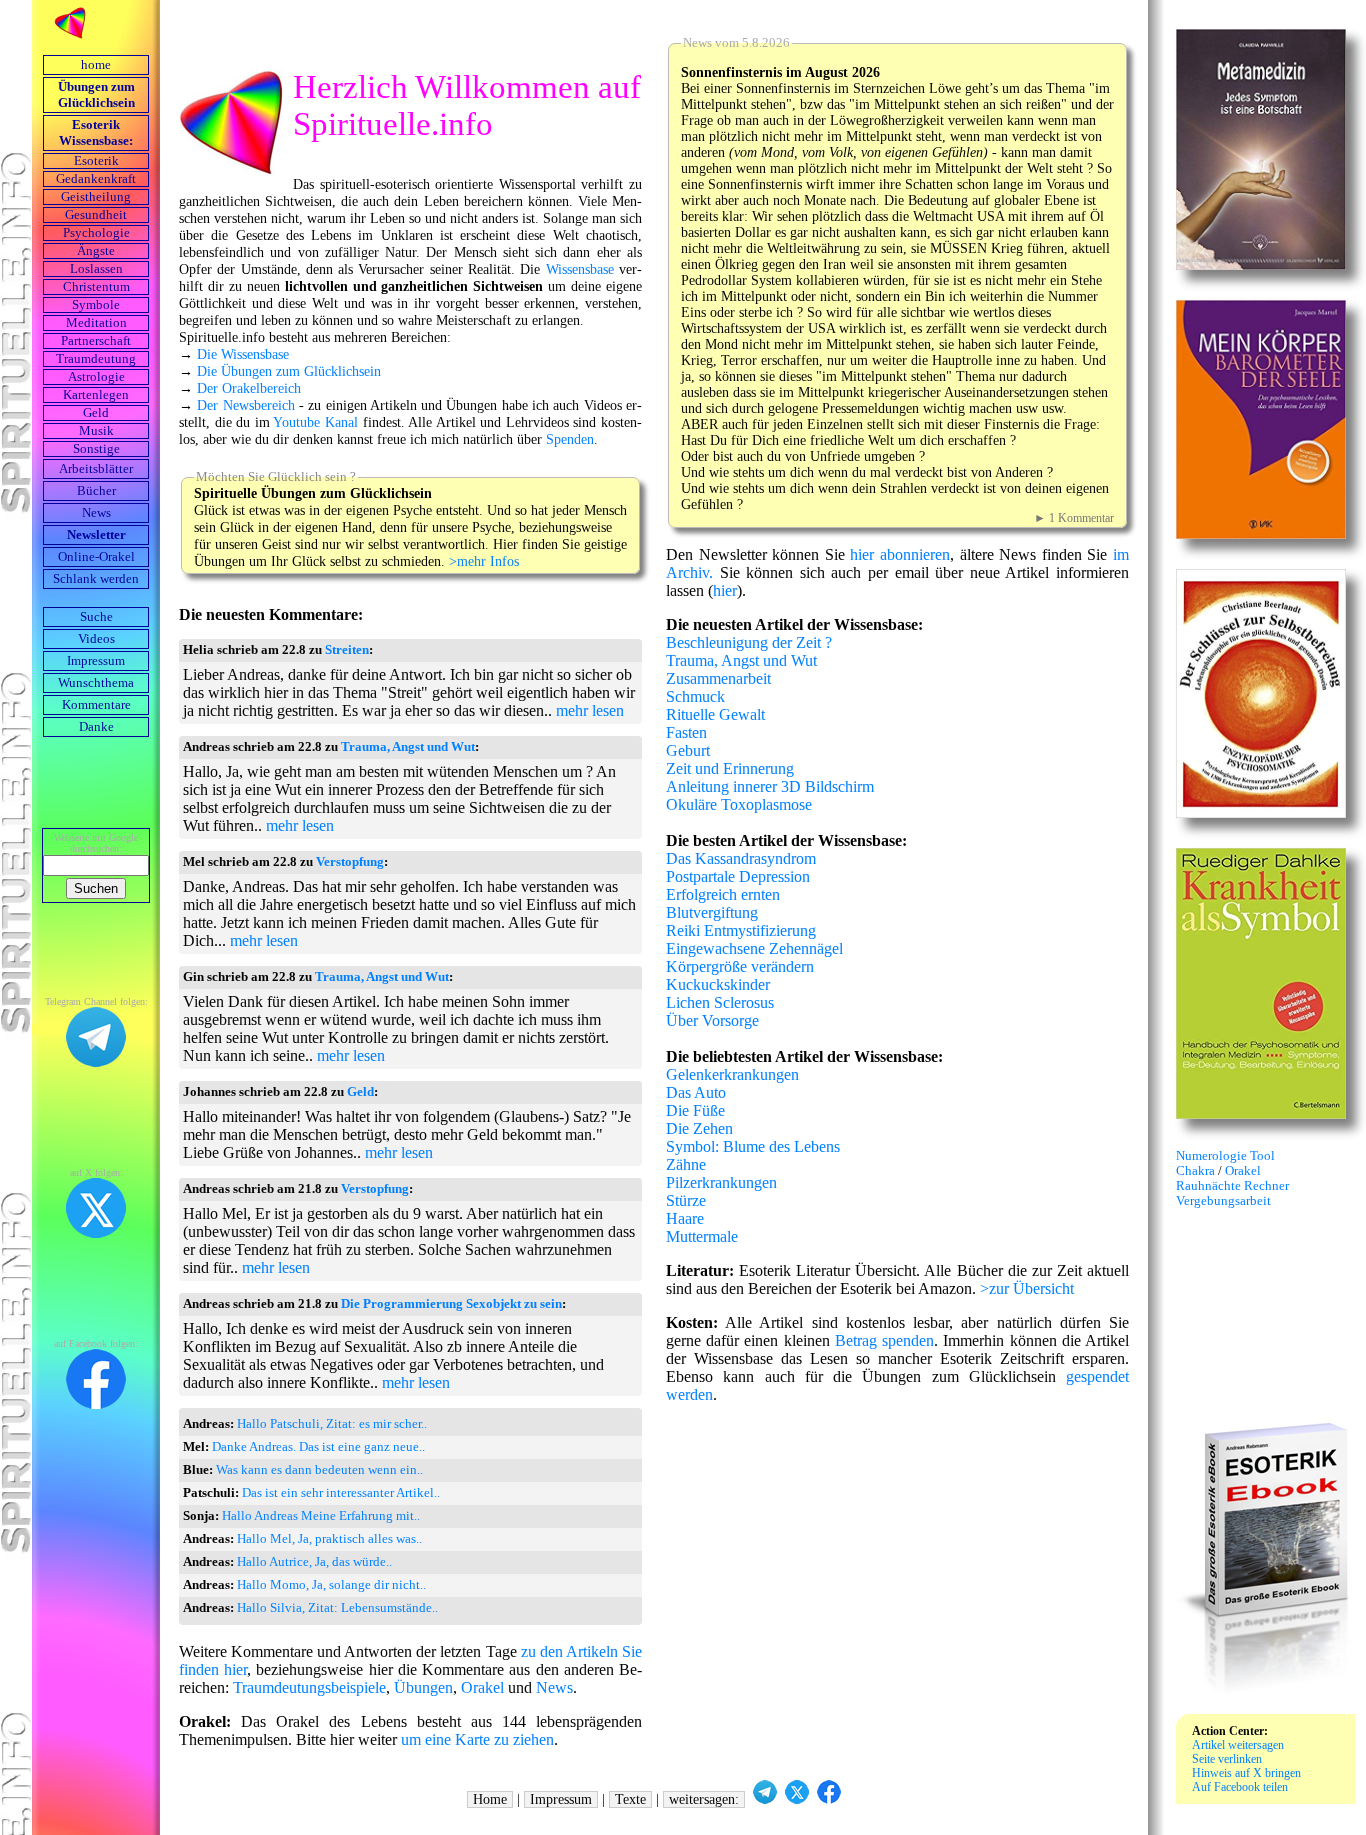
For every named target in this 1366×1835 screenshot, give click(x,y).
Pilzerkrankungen (721, 1182)
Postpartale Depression (738, 876)
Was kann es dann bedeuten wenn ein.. (319, 1470)
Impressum (96, 661)
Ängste (96, 251)
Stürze (686, 1200)
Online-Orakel (96, 557)
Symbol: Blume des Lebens (753, 1146)
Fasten (686, 732)
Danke (96, 727)
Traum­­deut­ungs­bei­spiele (309, 1687)
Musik (96, 431)
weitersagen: (704, 1799)
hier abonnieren (900, 554)
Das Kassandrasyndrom (741, 858)
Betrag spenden (884, 1340)
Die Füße (695, 1110)
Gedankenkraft (96, 179)
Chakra (1197, 1171)
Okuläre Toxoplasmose (739, 804)
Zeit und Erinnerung (730, 768)
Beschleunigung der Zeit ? (749, 642)
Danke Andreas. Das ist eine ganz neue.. (318, 1447)
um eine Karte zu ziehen (477, 1739)
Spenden (570, 439)
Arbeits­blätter (96, 469)
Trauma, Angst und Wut (408, 747)
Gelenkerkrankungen (732, 1074)
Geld (96, 413)
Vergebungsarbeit (1223, 1201)
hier (725, 590)
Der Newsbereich (245, 405)
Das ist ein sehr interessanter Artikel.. (341, 1493)
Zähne (686, 1164)
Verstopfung (350, 862)
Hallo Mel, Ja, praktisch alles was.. (329, 1539)
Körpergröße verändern (740, 966)
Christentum (96, 287)
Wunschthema (96, 683)
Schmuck (695, 696)
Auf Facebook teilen (1240, 1787)
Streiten (347, 650)
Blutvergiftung (712, 912)
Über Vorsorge (712, 1020)
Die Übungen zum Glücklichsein (289, 371)
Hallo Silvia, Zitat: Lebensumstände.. (337, 1608)
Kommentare (96, 705)
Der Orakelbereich (249, 388)
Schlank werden (96, 579)
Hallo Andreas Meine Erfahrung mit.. (321, 1516)
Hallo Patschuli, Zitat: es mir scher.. (332, 1424)
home (96, 65)
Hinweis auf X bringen (1246, 1773)
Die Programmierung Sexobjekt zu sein (451, 1304)
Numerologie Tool (1225, 1156)
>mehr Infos (484, 561)
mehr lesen (590, 710)
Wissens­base (580, 269)
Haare (685, 1218)
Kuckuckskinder (718, 984)
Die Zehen (699, 1128)
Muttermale (702, 1236)
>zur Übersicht (1027, 1288)
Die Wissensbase (243, 354)
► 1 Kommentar (1074, 518)
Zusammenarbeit (718, 678)
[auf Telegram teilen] (765, 1799)
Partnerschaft (96, 341)
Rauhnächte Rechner (1232, 1186)
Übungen (423, 1687)
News (96, 513)
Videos (96, 639)
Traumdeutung (96, 359)
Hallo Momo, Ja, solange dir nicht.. (331, 1585)
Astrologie (96, 377)
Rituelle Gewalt (715, 714)
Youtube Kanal (315, 422)
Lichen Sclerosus (720, 1002)
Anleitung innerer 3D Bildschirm (770, 786)
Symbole (96, 305)
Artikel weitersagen (1238, 1745)
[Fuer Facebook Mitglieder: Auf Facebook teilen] (829, 1799)
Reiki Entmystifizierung (741, 930)
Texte (630, 1799)
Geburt (688, 750)
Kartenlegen (96, 395)
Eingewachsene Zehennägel (754, 948)
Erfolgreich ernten (723, 894)
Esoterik (96, 161)
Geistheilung (96, 197)
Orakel (482, 1687)
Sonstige (96, 449)
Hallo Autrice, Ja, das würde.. (314, 1562)
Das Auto (696, 1092)
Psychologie (96, 233)
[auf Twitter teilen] (797, 1799)
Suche (96, 617)
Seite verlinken (1227, 1759)
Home (490, 1799)
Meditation (96, 323)
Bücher (96, 491)
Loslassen (96, 269)
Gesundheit (96, 215)
